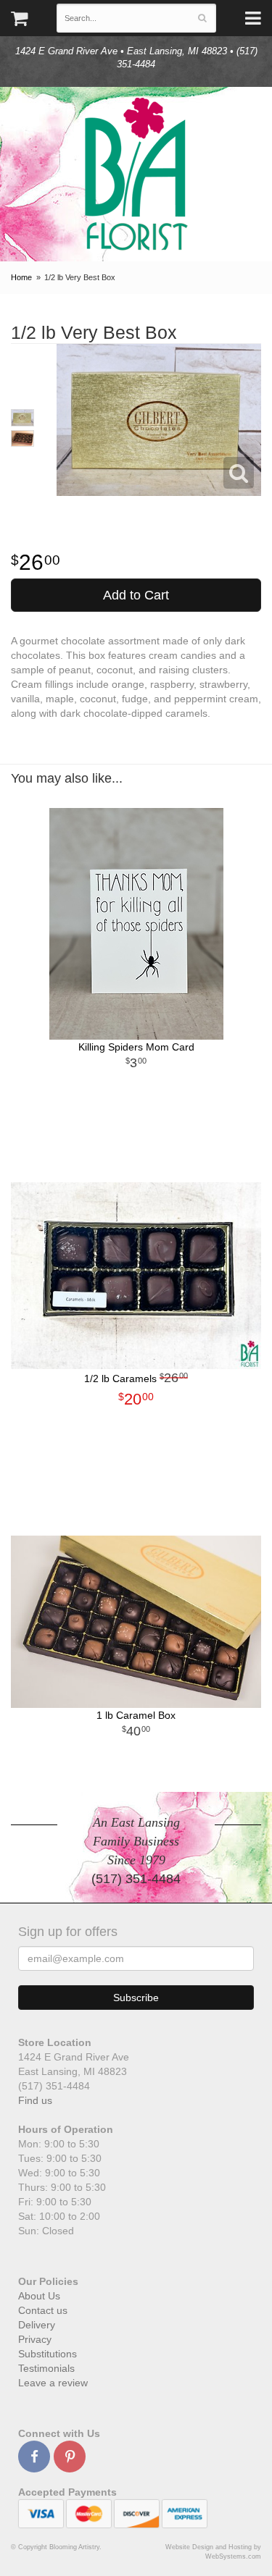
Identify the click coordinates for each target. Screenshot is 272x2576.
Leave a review (53, 2383)
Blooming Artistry (136, 174)
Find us (35, 2100)
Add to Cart (136, 595)
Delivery (37, 2325)
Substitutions (48, 2354)
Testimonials (46, 2368)
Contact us (43, 2310)
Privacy (35, 2339)
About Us (39, 2296)
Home (21, 277)
